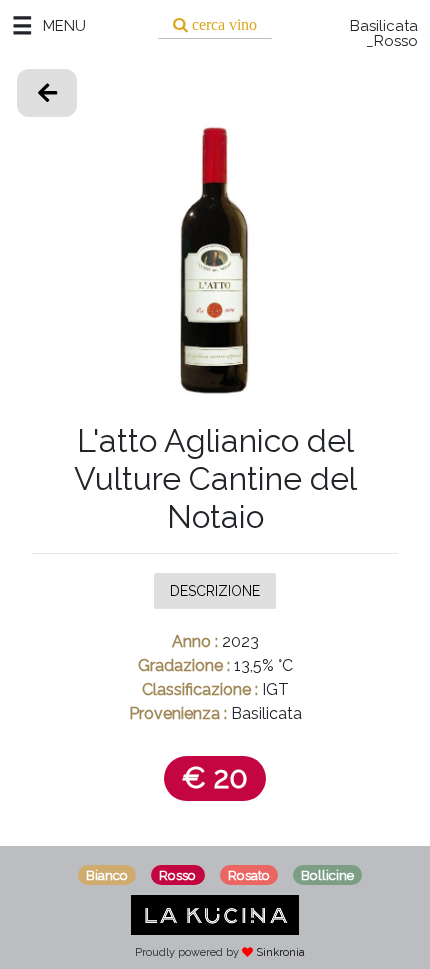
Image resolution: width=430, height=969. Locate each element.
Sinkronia (280, 952)
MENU (64, 26)
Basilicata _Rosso (384, 34)
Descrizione (215, 591)
